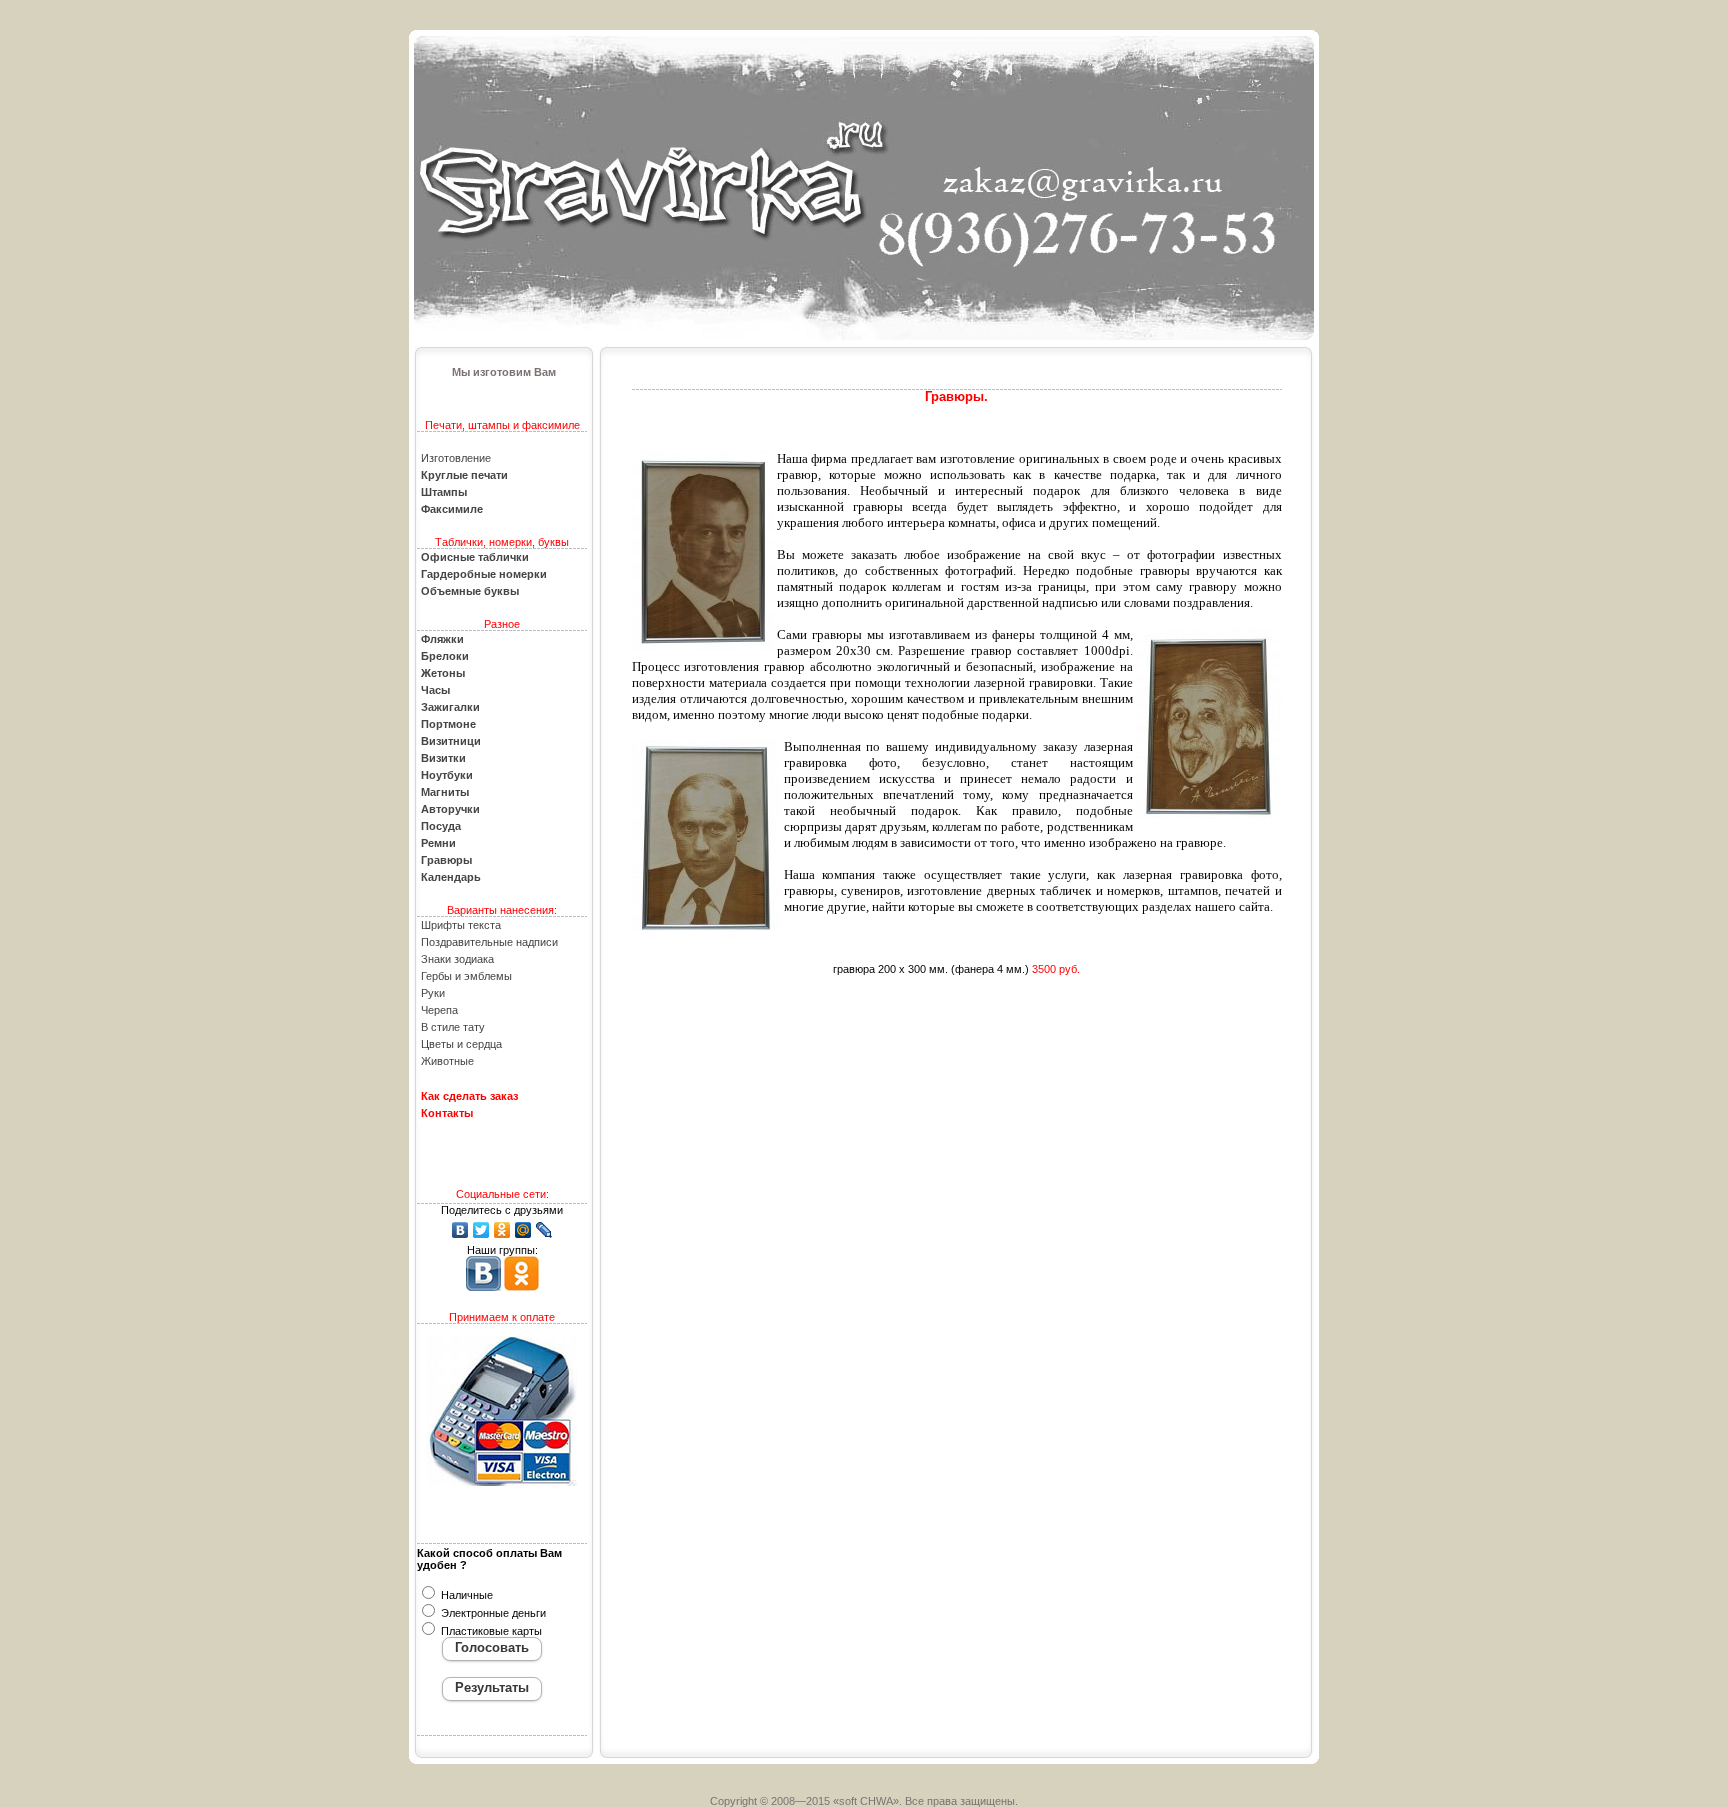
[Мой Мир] (523, 1230)
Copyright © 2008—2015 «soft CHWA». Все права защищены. (864, 1801)
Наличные (465, 1595)
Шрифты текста (461, 925)
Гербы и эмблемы (466, 976)
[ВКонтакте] (460, 1230)
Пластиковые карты (490, 1631)
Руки (433, 993)
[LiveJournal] (544, 1230)
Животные (447, 1061)
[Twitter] (481, 1230)
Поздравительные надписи (489, 942)
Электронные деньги (492, 1613)
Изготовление (456, 458)
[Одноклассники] (502, 1230)
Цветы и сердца (461, 1044)
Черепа (439, 1010)
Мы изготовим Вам (504, 372)
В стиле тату (453, 1027)
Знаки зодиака (457, 959)
